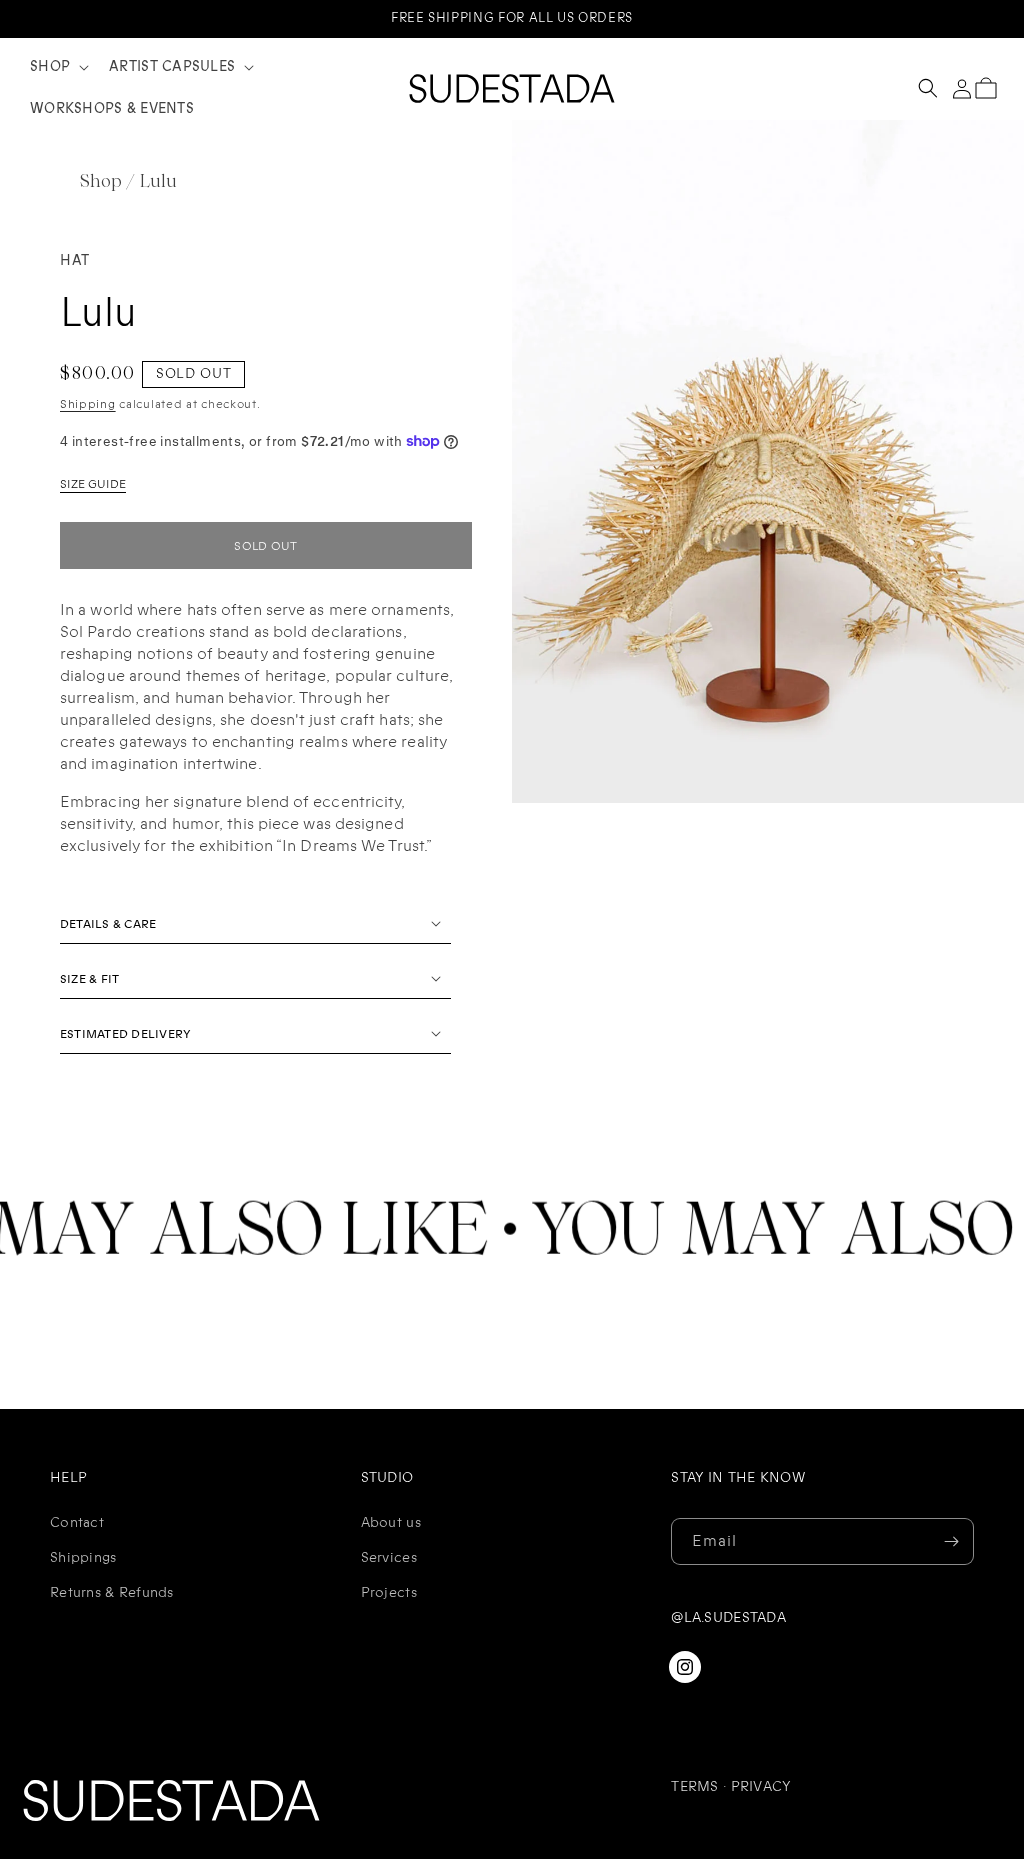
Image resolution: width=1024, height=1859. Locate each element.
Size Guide (93, 484)
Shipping (88, 404)
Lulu (158, 182)
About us (391, 1522)
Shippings (83, 1557)
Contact (77, 1522)
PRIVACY (761, 1786)
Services (389, 1557)
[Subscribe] (951, 1541)
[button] (57, 67)
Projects (389, 1592)
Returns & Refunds (112, 1592)
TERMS (694, 1786)
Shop (101, 182)
